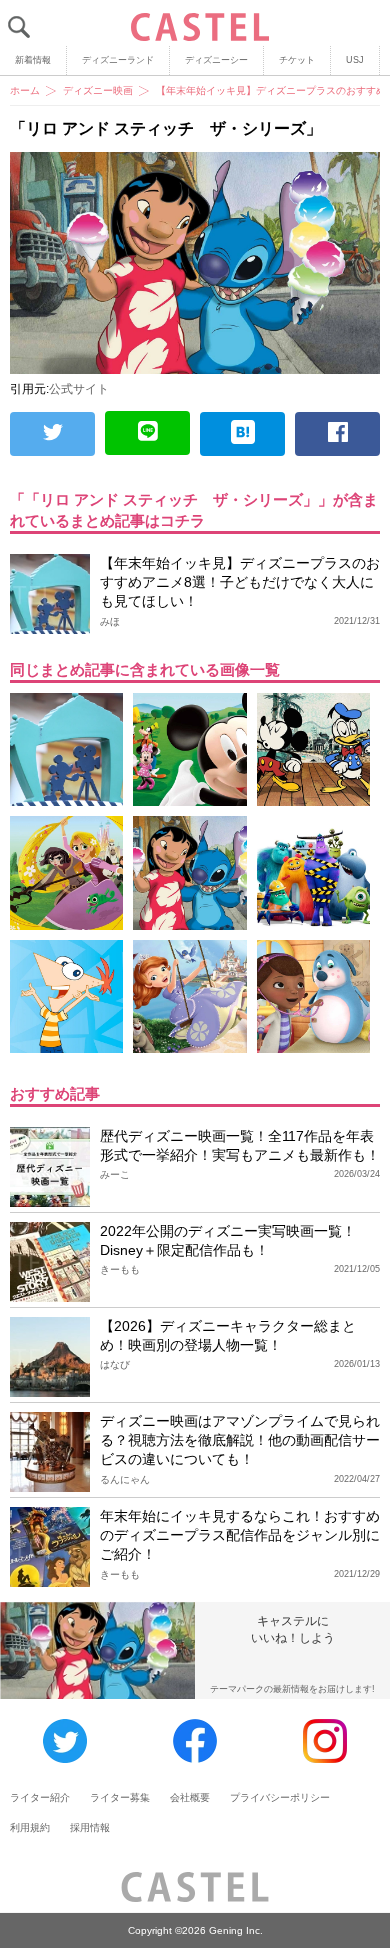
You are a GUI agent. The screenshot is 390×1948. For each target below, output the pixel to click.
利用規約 (30, 1827)
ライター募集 (120, 1797)
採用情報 (90, 1827)
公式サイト (79, 389)
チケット (297, 60)
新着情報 (33, 60)
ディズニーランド (118, 60)
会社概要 (190, 1797)
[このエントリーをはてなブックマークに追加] (242, 434)
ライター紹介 (40, 1797)
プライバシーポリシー (280, 1797)
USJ (355, 60)
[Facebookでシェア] (337, 434)
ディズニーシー (216, 60)
